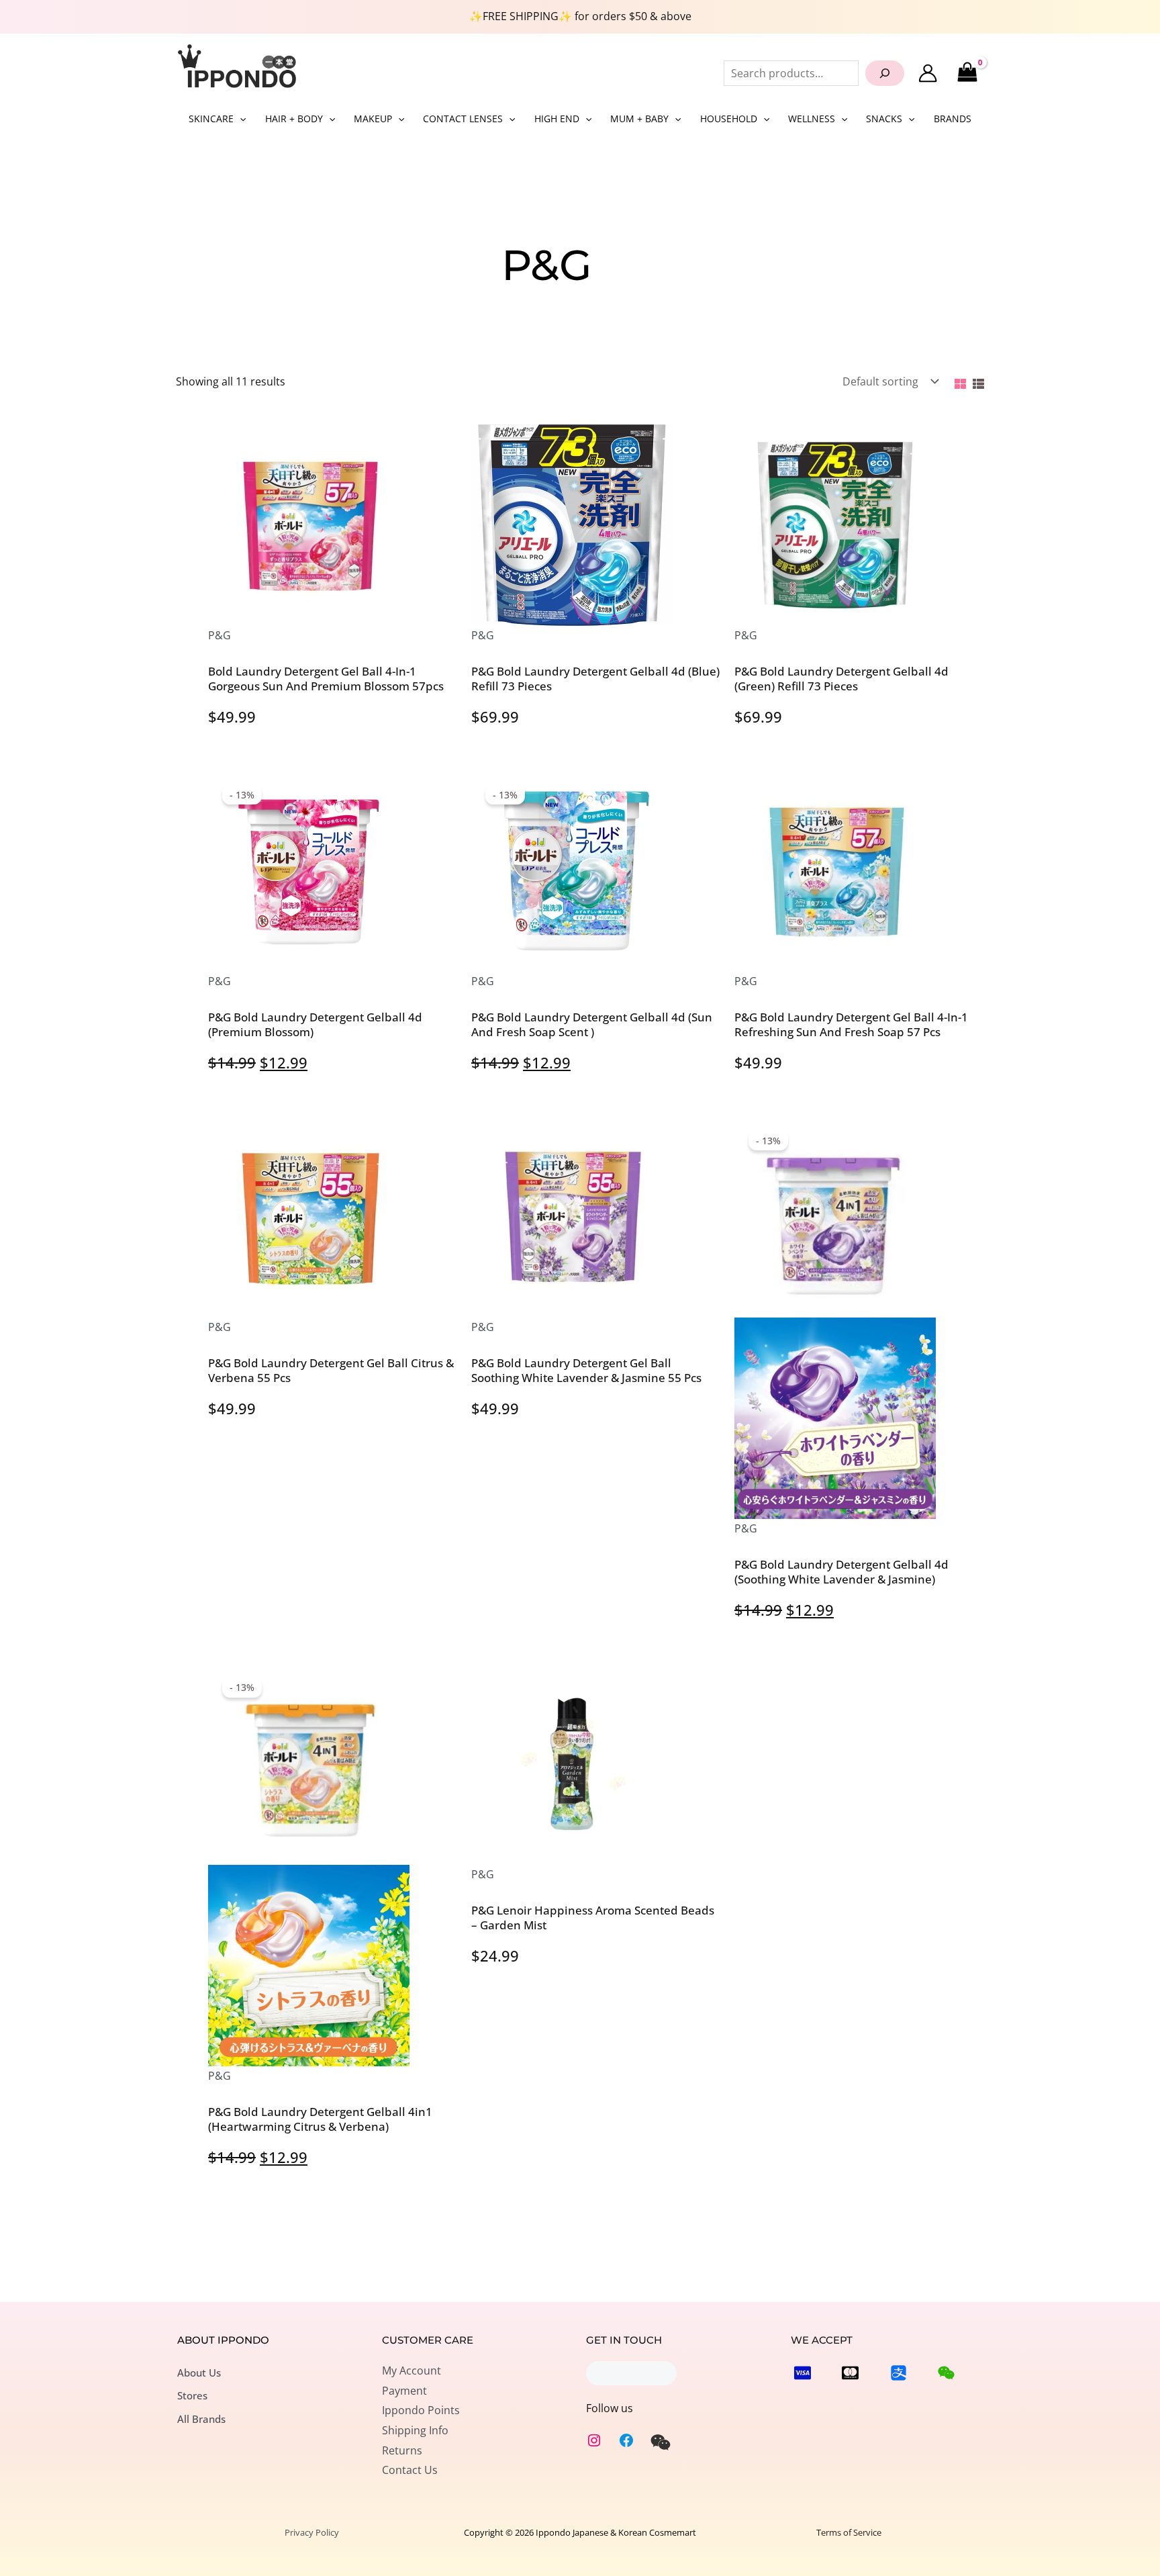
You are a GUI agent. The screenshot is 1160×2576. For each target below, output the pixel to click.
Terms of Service (849, 2532)
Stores (192, 2395)
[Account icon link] (928, 73)
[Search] (885, 73)
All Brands (201, 2419)
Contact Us (410, 2470)
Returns (402, 2450)
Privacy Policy (312, 2532)
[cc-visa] (803, 2373)
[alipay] (899, 2373)
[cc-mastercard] (850, 2373)
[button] (240, 119)
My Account (412, 2371)
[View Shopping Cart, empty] (967, 73)
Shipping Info (415, 2430)
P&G (220, 635)
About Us (199, 2373)
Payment (404, 2391)
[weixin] (661, 2442)
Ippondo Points (421, 2410)
